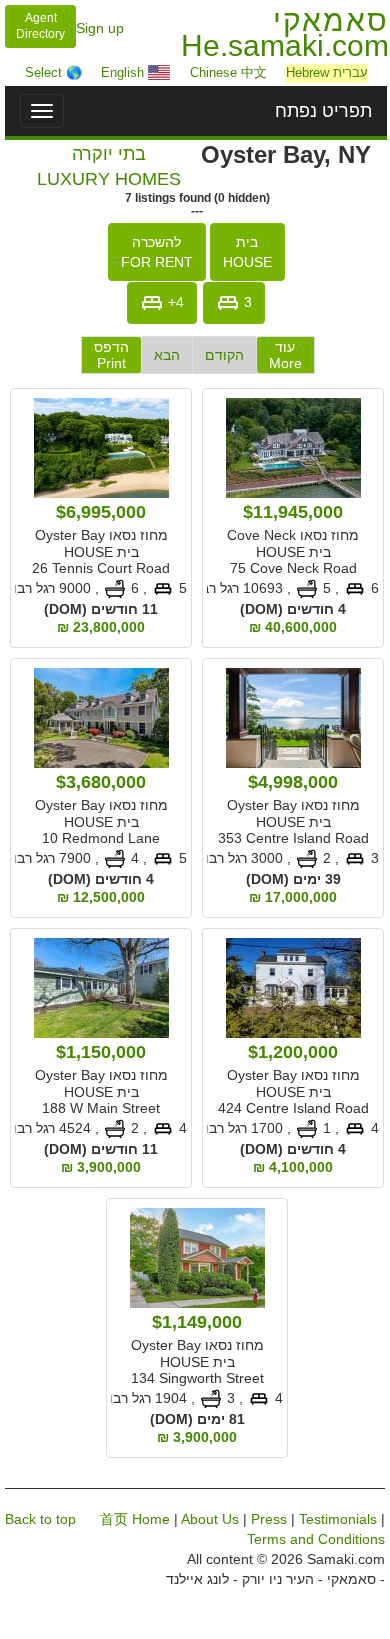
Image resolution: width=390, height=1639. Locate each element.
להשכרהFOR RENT (157, 252)
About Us (210, 1519)
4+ (174, 301)
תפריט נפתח (323, 111)
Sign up (100, 28)
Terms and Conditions (316, 1539)
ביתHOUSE (247, 252)
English (124, 72)
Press (269, 1519)
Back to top (40, 1519)
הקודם (224, 355)
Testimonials (338, 1519)
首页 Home (135, 1519)
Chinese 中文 (228, 72)
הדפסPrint (111, 355)
